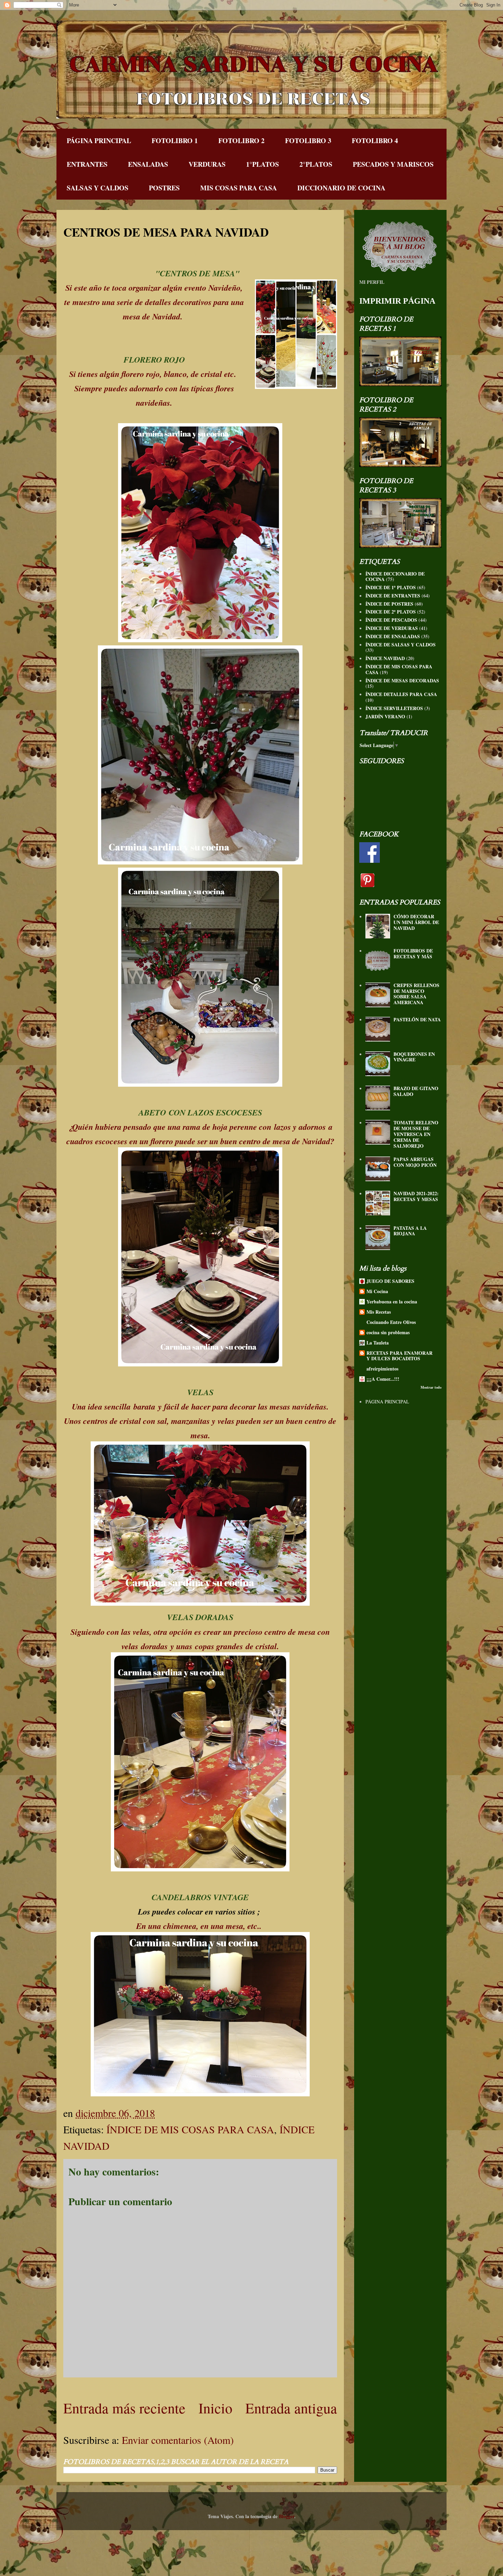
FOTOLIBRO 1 (175, 141)
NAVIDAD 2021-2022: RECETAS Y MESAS (416, 1196)
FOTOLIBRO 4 (375, 141)
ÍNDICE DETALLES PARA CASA (401, 694)
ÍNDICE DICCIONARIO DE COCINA (395, 577)
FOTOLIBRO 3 (308, 141)
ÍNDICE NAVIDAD (385, 658)
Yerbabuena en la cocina (392, 1302)
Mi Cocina (377, 1291)
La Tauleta (378, 1343)
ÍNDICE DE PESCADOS (391, 620)
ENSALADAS (148, 164)
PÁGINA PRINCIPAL (99, 141)
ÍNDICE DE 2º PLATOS (391, 612)
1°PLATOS (262, 164)
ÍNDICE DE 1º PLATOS (391, 587)
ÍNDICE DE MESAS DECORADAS (402, 680)
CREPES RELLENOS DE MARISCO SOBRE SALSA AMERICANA (416, 994)
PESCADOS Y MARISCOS (393, 164)
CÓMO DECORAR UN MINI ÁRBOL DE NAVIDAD (416, 922)
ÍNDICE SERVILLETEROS (394, 708)
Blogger (287, 2516)
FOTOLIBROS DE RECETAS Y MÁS (413, 954)
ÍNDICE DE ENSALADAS (393, 636)
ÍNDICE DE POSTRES (389, 604)
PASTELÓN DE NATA (417, 1019)
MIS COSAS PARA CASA (238, 188)
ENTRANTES (87, 164)
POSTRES (164, 188)
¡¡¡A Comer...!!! (383, 1379)
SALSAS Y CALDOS (98, 188)
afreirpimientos (382, 1369)
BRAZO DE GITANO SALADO (416, 1091)
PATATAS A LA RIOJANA (410, 1231)
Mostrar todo (431, 1387)
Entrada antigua (291, 2408)
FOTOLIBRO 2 (241, 141)
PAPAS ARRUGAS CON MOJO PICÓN (415, 1162)
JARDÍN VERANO (385, 716)
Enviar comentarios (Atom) (178, 2440)
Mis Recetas (379, 1312)
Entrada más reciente (124, 2408)
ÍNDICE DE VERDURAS (392, 628)
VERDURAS (207, 164)
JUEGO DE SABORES (390, 1281)
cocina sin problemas (388, 1332)
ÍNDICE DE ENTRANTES (393, 596)
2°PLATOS (316, 164)
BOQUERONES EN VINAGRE (414, 1057)
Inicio (215, 2408)
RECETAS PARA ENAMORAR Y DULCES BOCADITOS (399, 1356)
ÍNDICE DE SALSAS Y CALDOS (401, 645)
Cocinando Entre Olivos (391, 1322)
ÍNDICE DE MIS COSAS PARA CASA (190, 2129)
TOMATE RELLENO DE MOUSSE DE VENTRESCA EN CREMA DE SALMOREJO (416, 1134)
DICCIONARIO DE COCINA (341, 188)
